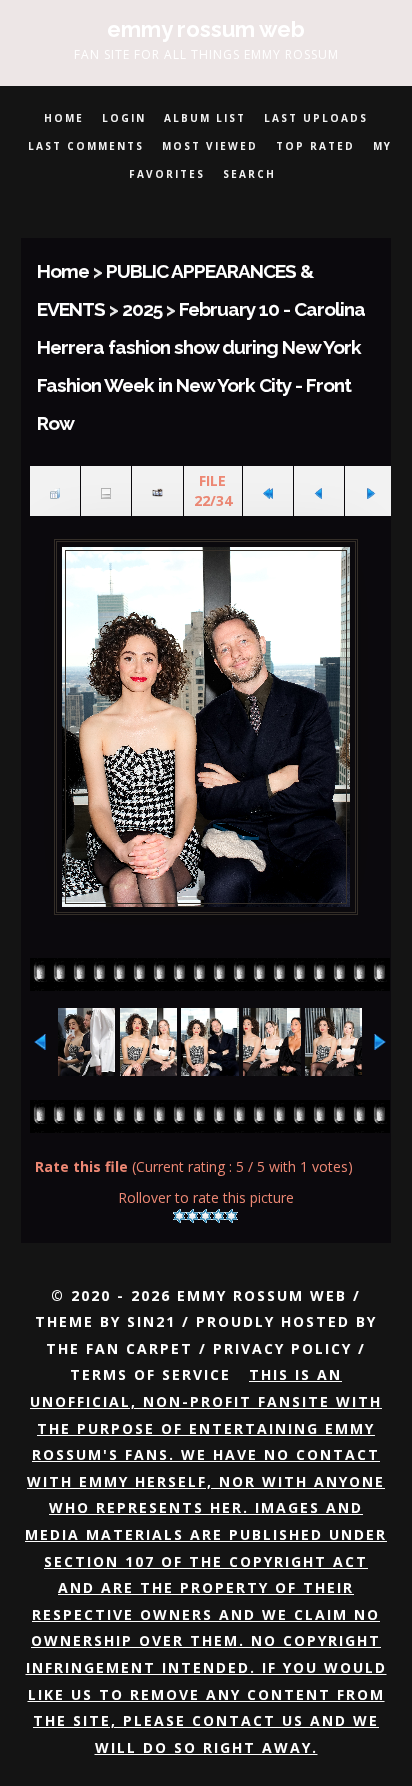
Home (64, 118)
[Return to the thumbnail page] (55, 491)
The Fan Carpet (119, 1348)
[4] (218, 1216)
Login (124, 118)
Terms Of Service (150, 1374)
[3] (205, 1216)
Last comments (86, 146)
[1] (179, 1216)
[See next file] (370, 491)
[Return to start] (268, 491)
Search (249, 174)
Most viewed (210, 146)
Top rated (315, 146)
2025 (142, 309)
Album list (205, 118)
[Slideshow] (157, 491)
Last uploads (316, 118)
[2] (192, 1216)
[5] (231, 1216)
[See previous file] (319, 491)
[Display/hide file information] (106, 491)
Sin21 (151, 1321)
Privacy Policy (282, 1348)
